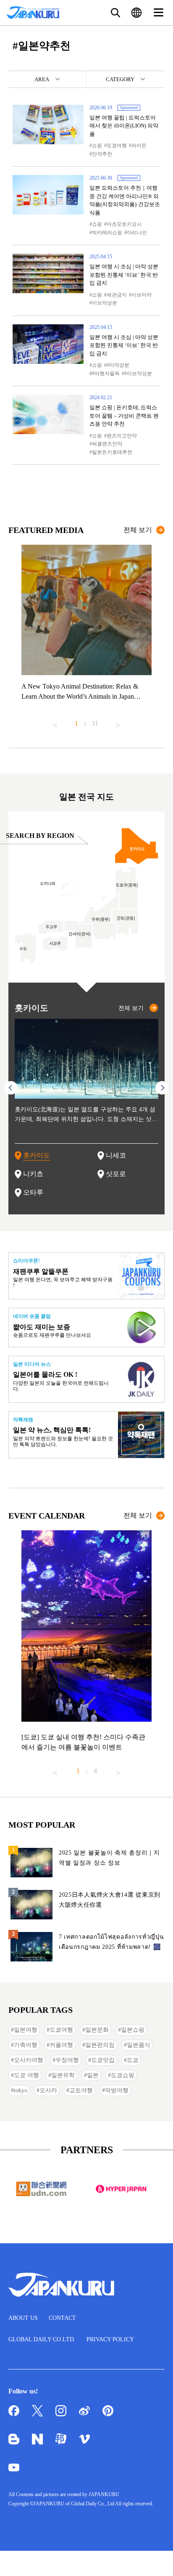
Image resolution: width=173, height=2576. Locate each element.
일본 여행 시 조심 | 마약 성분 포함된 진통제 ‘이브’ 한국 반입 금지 (124, 275)
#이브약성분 (138, 374)
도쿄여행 (117, 146)
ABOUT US (23, 2318)
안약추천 (102, 154)
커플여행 (61, 2045)
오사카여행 (29, 2060)
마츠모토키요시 (124, 224)
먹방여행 (117, 2090)
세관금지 (117, 295)
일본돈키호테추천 (112, 452)
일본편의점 (100, 2045)
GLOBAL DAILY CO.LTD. (42, 2339)
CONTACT (62, 2318)
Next (118, 722)
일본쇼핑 (133, 2030)
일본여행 (26, 2030)
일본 (93, 2075)
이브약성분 (105, 303)
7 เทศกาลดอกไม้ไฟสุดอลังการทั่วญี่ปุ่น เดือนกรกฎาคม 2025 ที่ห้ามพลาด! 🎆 (111, 1942)
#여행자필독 (106, 374)
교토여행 (81, 2090)
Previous (55, 722)
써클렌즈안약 (107, 444)
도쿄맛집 (103, 2060)
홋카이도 (37, 1155)
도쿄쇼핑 (123, 2075)
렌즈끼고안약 (122, 436)
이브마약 (142, 295)
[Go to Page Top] (156, 2559)
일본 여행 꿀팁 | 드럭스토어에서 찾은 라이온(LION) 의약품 (124, 126)
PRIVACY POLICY (110, 2339)
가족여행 (26, 2045)
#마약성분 (118, 365)
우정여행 (67, 2060)
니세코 (116, 1155)
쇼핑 (97, 146)
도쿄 (133, 2060)
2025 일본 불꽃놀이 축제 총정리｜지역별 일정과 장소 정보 (109, 1858)
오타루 (33, 1192)
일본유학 (63, 2075)
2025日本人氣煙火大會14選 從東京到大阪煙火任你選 (110, 1900)
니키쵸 (33, 1174)
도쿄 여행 (26, 2075)
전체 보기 (138, 530)
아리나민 (137, 233)
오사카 (48, 2090)
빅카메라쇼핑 (107, 233)
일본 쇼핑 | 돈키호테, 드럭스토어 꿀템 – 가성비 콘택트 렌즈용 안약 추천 (124, 416)
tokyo (21, 2090)
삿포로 (116, 1174)
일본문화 (97, 2030)
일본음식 (139, 2045)
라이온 (139, 146)
